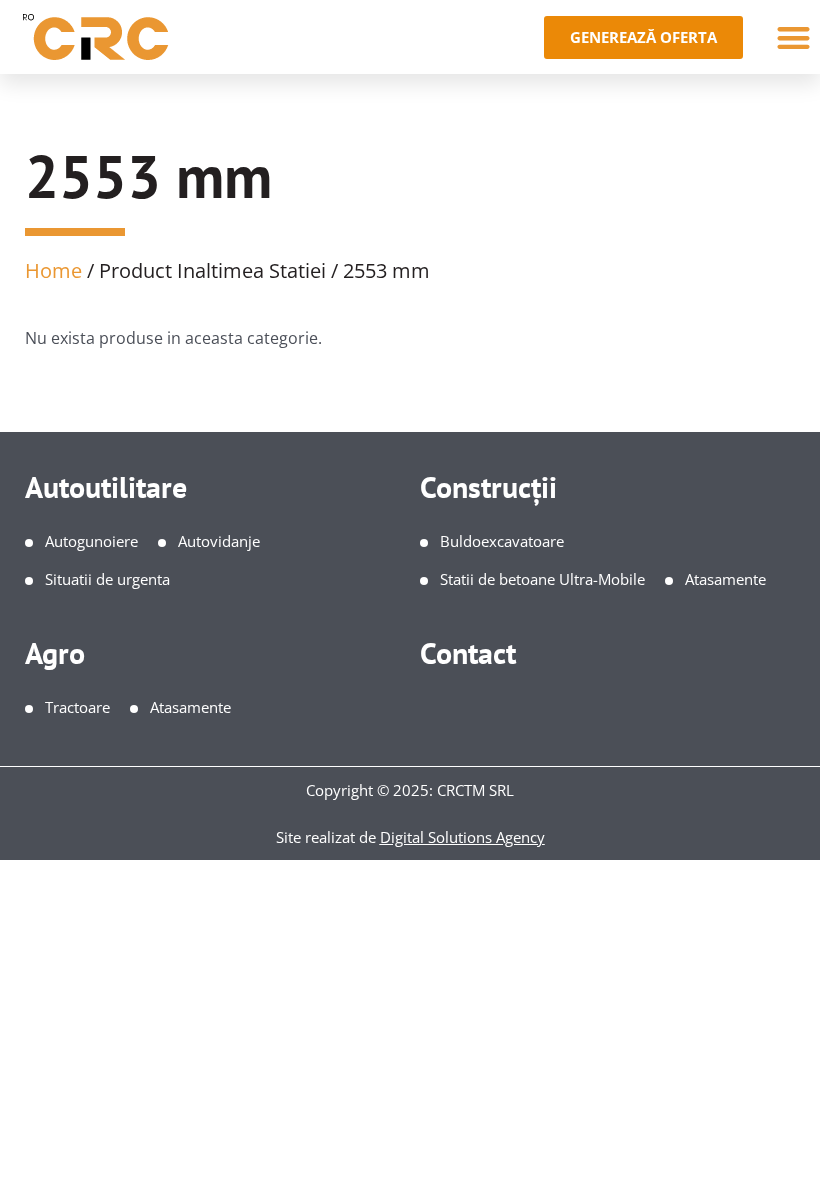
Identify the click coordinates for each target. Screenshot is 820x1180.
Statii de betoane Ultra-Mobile (542, 579)
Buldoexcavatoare (502, 541)
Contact (468, 652)
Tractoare (77, 707)
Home (53, 270)
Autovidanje (219, 541)
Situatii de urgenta (107, 579)
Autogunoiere (91, 541)
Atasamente (725, 579)
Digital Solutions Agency (462, 837)
